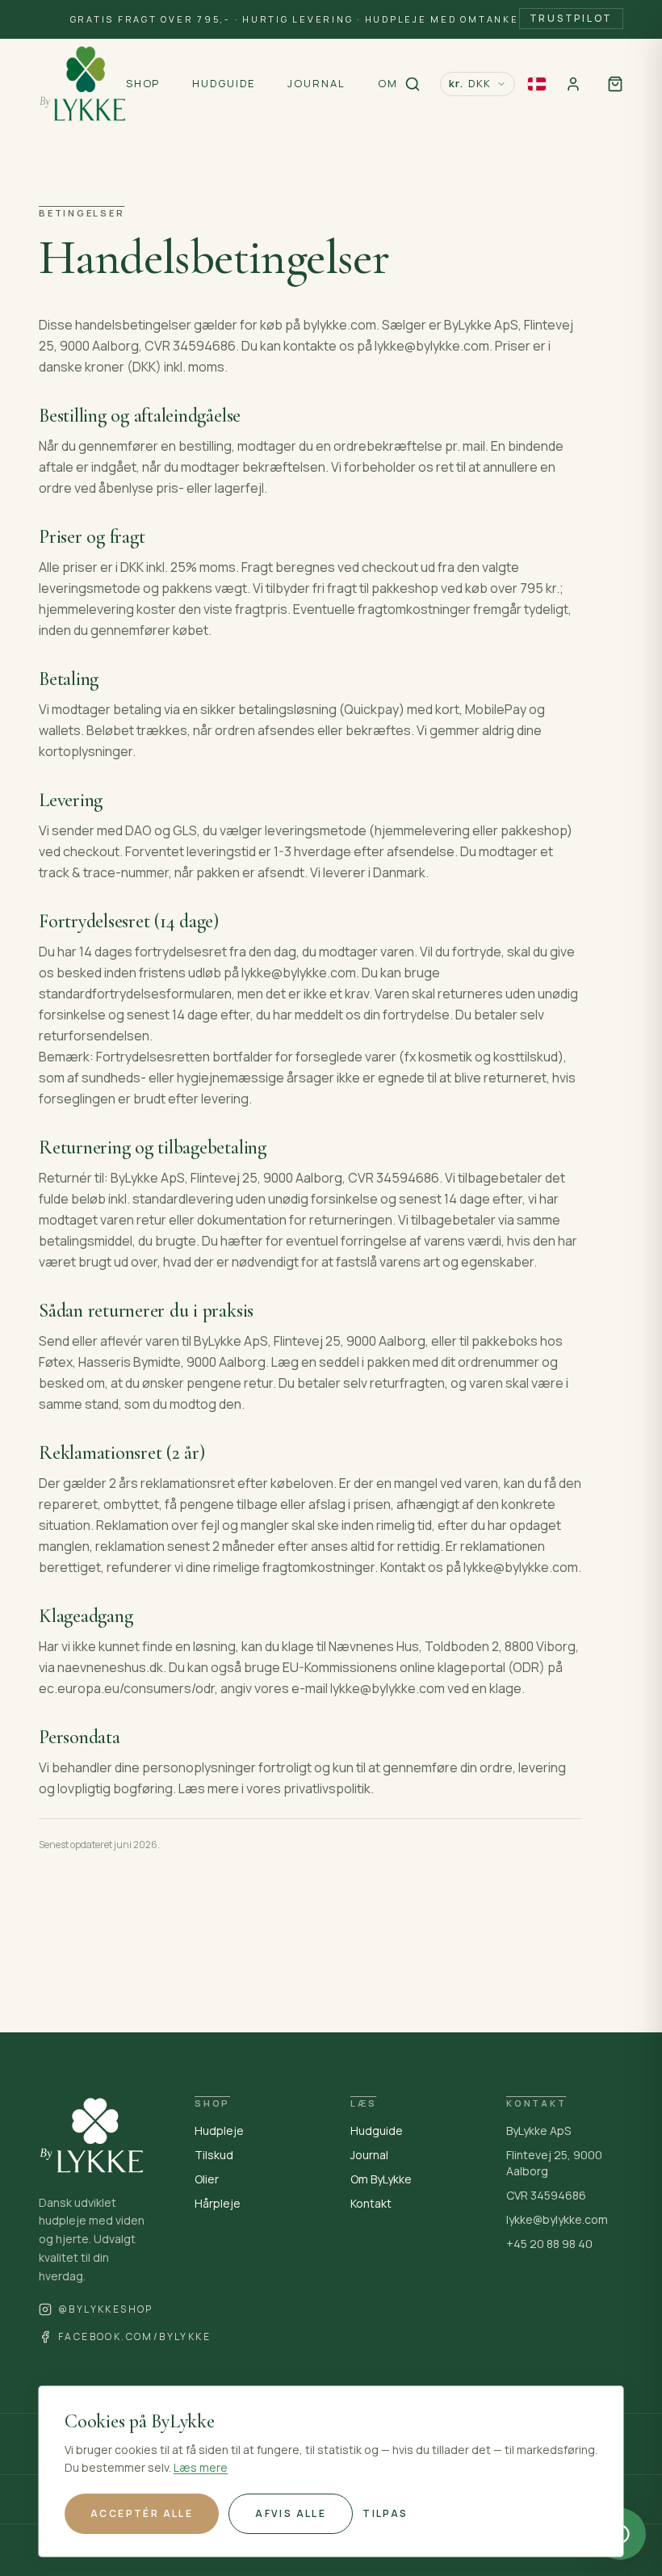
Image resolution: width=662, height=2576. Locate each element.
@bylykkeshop (106, 2309)
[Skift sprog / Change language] (537, 84)
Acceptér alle (142, 2513)
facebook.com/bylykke (134, 2337)
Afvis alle (291, 2513)
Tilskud (214, 2155)
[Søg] (413, 84)
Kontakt (371, 2203)
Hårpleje (218, 2203)
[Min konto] (573, 84)
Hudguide (377, 2131)
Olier (207, 2179)
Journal (369, 2155)
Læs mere (201, 2467)
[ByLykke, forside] (82, 84)
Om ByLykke (381, 2179)
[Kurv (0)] (615, 84)
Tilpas (385, 2513)
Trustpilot (572, 18)
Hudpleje (219, 2131)
